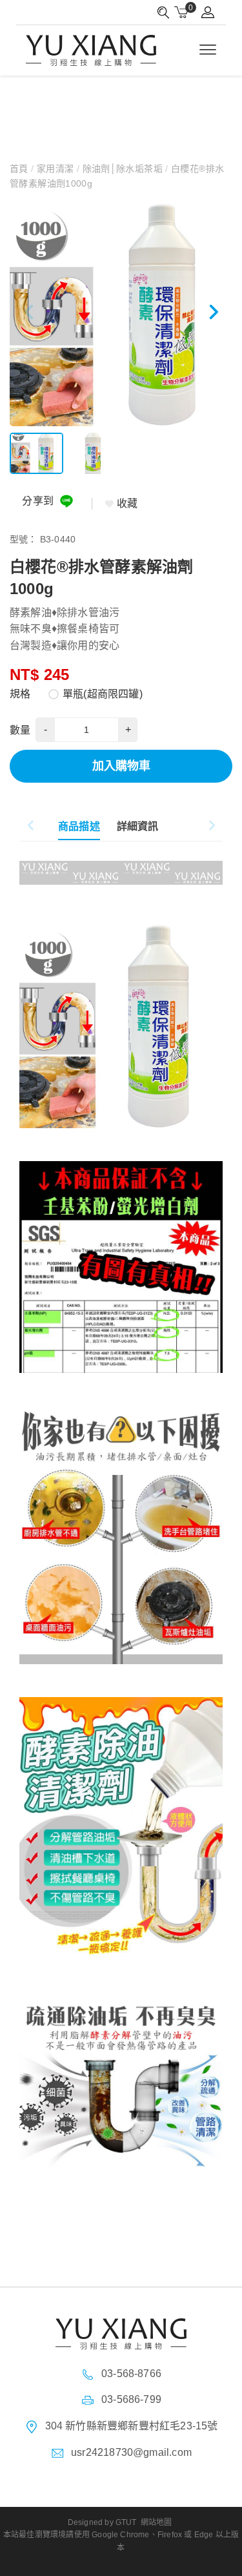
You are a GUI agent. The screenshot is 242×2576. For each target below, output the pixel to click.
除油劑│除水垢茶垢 (122, 169)
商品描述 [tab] (79, 826)
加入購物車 (121, 766)
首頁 (20, 169)
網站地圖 (156, 2522)
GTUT (126, 2522)
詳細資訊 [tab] (138, 826)
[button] (213, 315)
